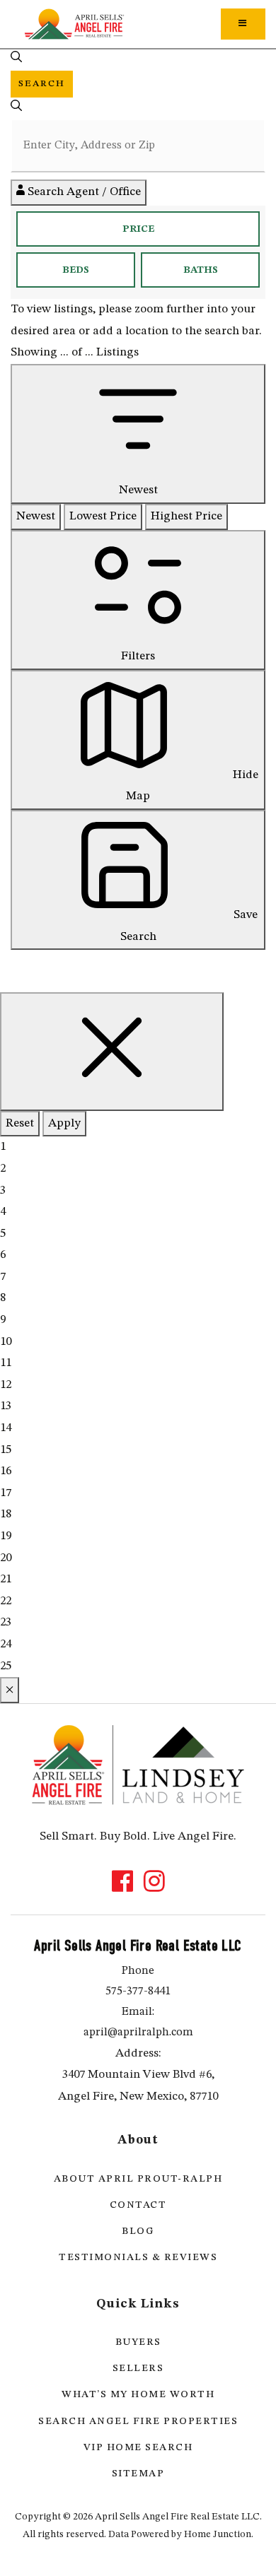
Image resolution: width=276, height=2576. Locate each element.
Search (42, 84)
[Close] (112, 1052)
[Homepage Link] (74, 24)
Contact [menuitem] (138, 2205)
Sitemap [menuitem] (138, 2474)
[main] (138, 852)
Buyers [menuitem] (138, 2342)
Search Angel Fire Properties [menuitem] (138, 2421)
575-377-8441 (138, 1992)
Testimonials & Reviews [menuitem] (138, 2257)
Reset (20, 1123)
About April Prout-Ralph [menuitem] (138, 2179)
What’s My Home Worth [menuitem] (138, 2394)
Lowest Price (103, 516)
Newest (36, 516)
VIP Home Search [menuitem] (138, 2447)
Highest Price (186, 516)
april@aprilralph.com (138, 2033)
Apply (64, 1123)
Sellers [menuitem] (138, 2368)
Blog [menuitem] (138, 2231)
